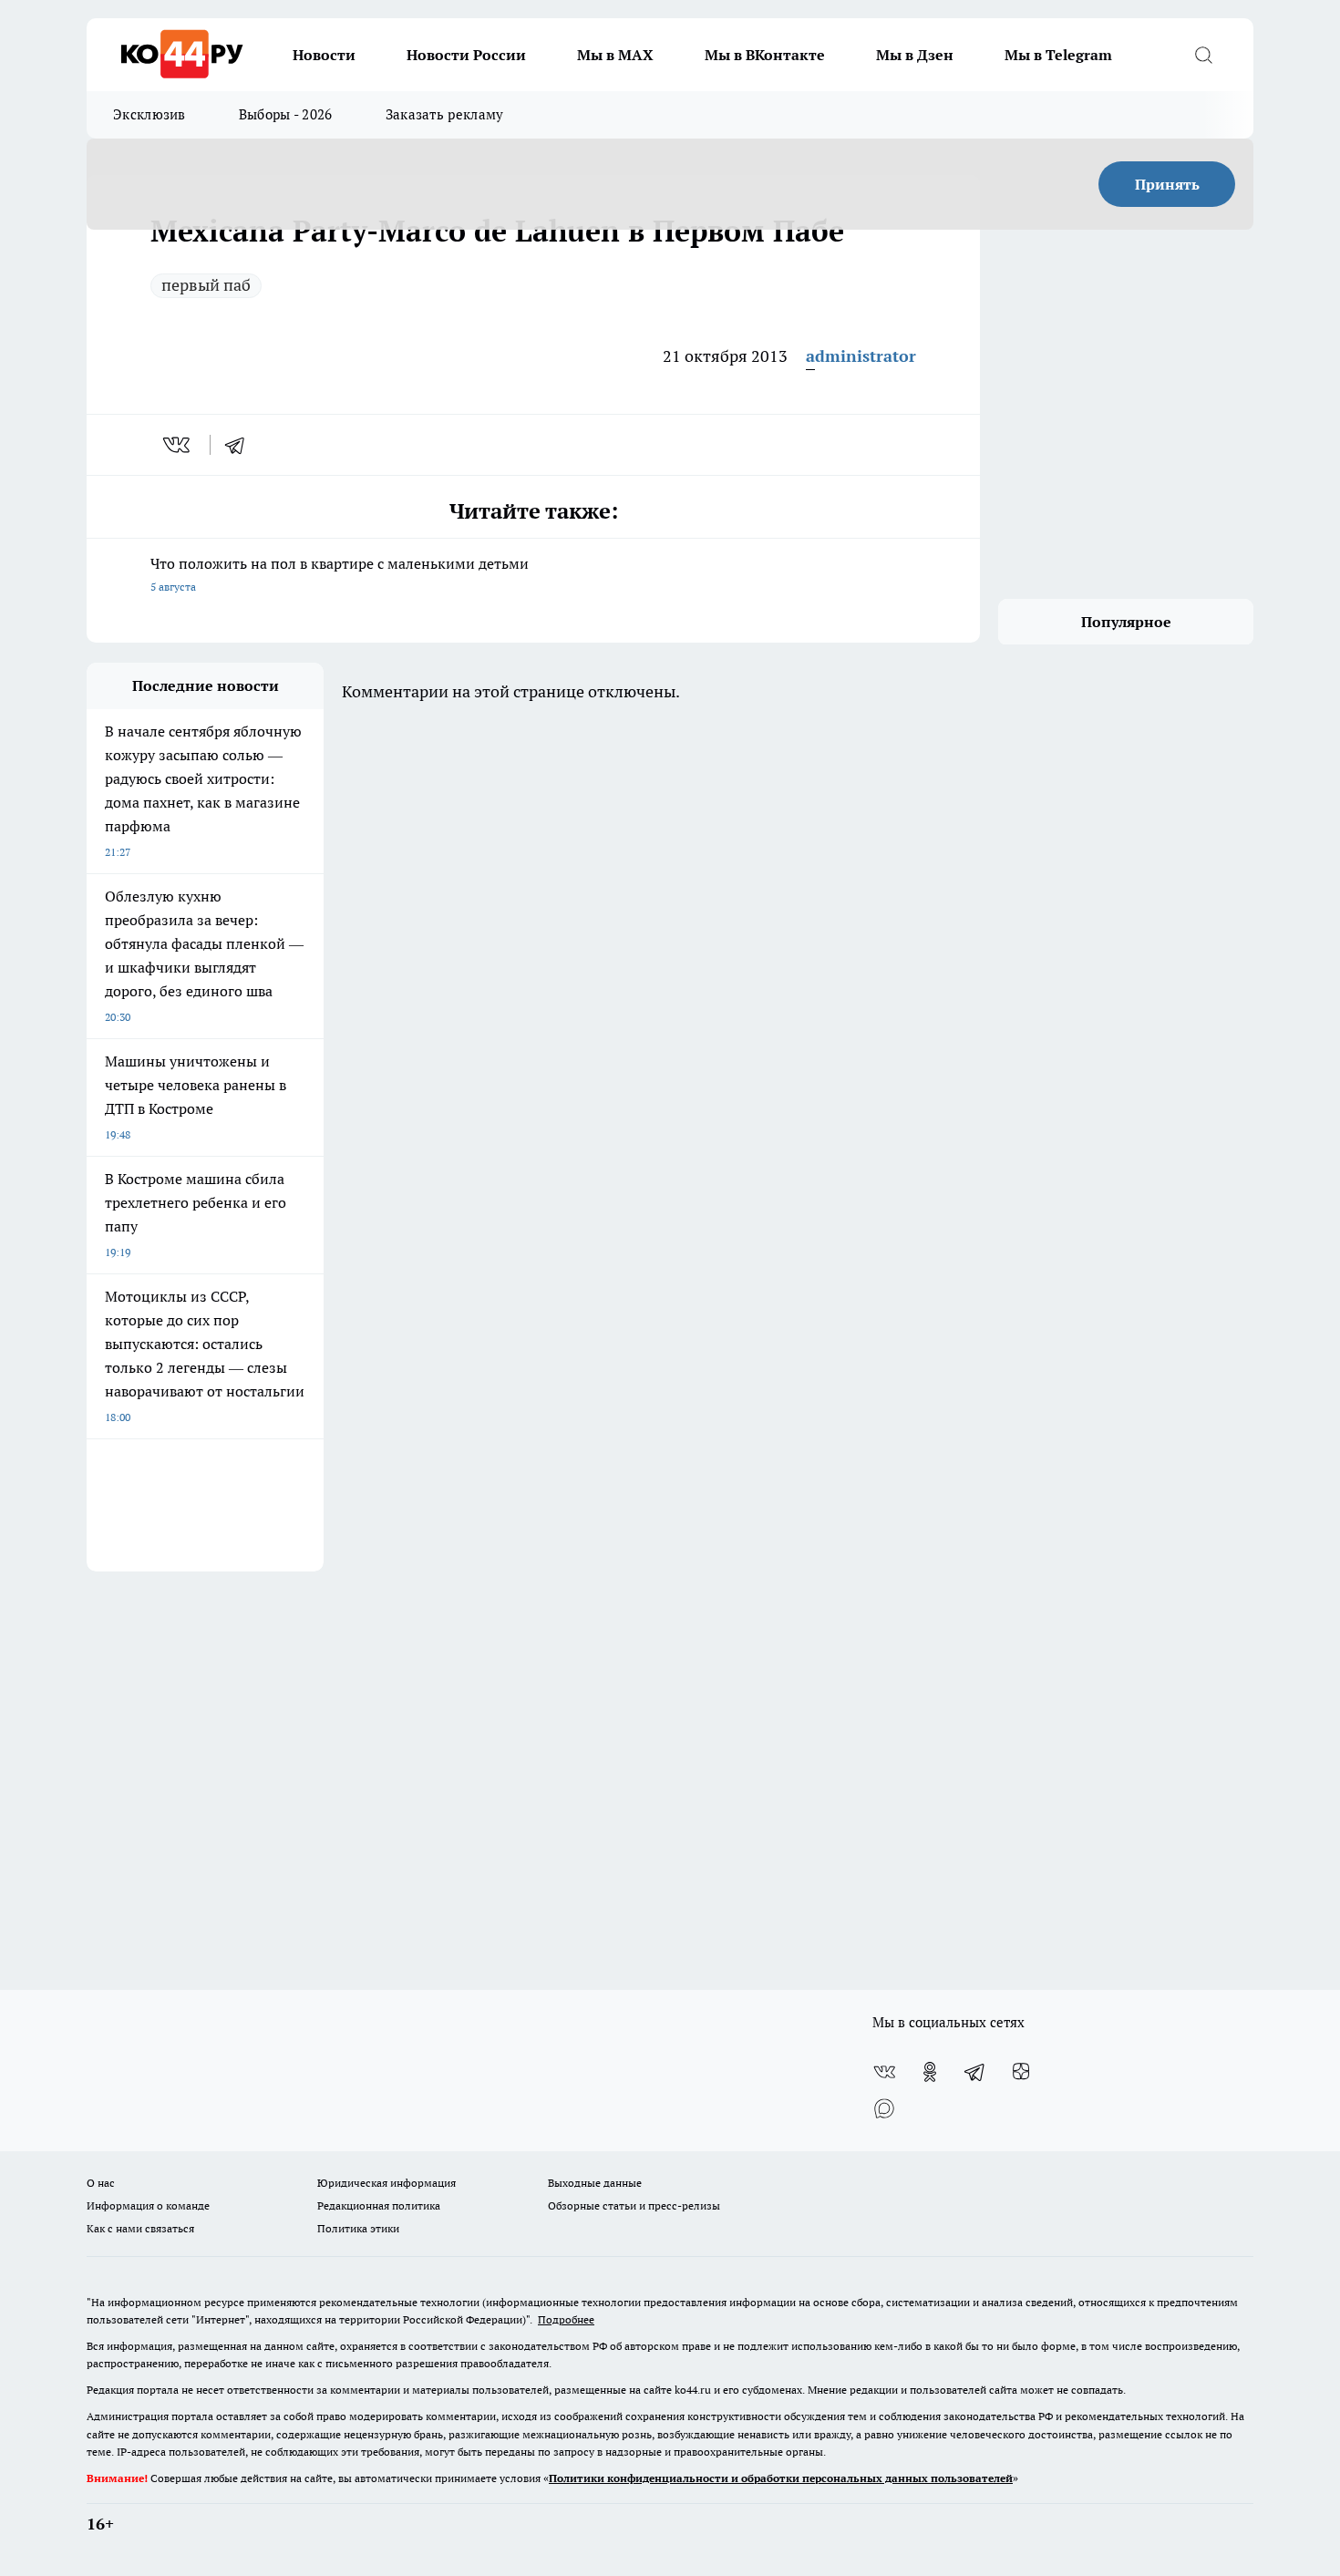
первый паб (206, 285)
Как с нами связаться (140, 2228)
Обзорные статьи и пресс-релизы (634, 2205)
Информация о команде (148, 2205)
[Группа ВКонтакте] (884, 2072)
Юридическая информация (387, 2183)
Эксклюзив (149, 114)
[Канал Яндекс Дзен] (1021, 2072)
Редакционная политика (379, 2205)
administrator (861, 356)
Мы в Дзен (915, 55)
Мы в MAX (615, 55)
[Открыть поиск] (1203, 55)
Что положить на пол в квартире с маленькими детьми (340, 574)
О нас (101, 2183)
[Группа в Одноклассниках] (930, 2072)
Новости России (466, 55)
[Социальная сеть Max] (884, 2108)
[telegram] (241, 445)
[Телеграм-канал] (975, 2072)
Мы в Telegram (1058, 55)
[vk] (178, 445)
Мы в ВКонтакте (765, 55)
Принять (1167, 184)
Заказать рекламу (445, 114)
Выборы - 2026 (286, 114)
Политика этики (358, 2228)
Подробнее (566, 2319)
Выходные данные (595, 2183)
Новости (324, 55)
